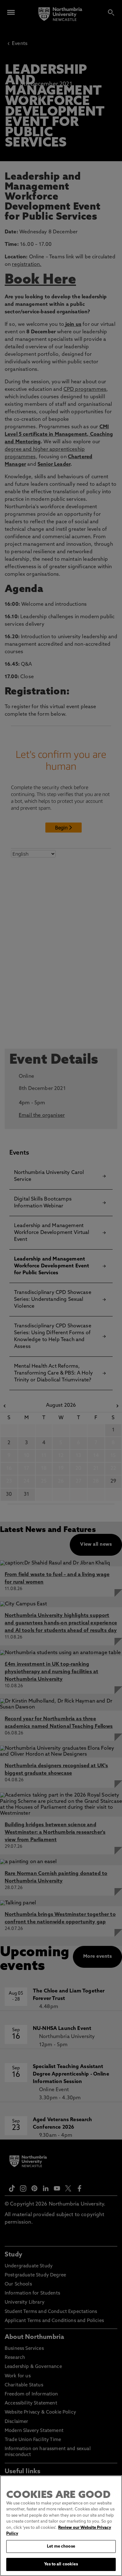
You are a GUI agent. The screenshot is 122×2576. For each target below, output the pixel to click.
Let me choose (61, 2546)
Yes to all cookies (61, 2564)
